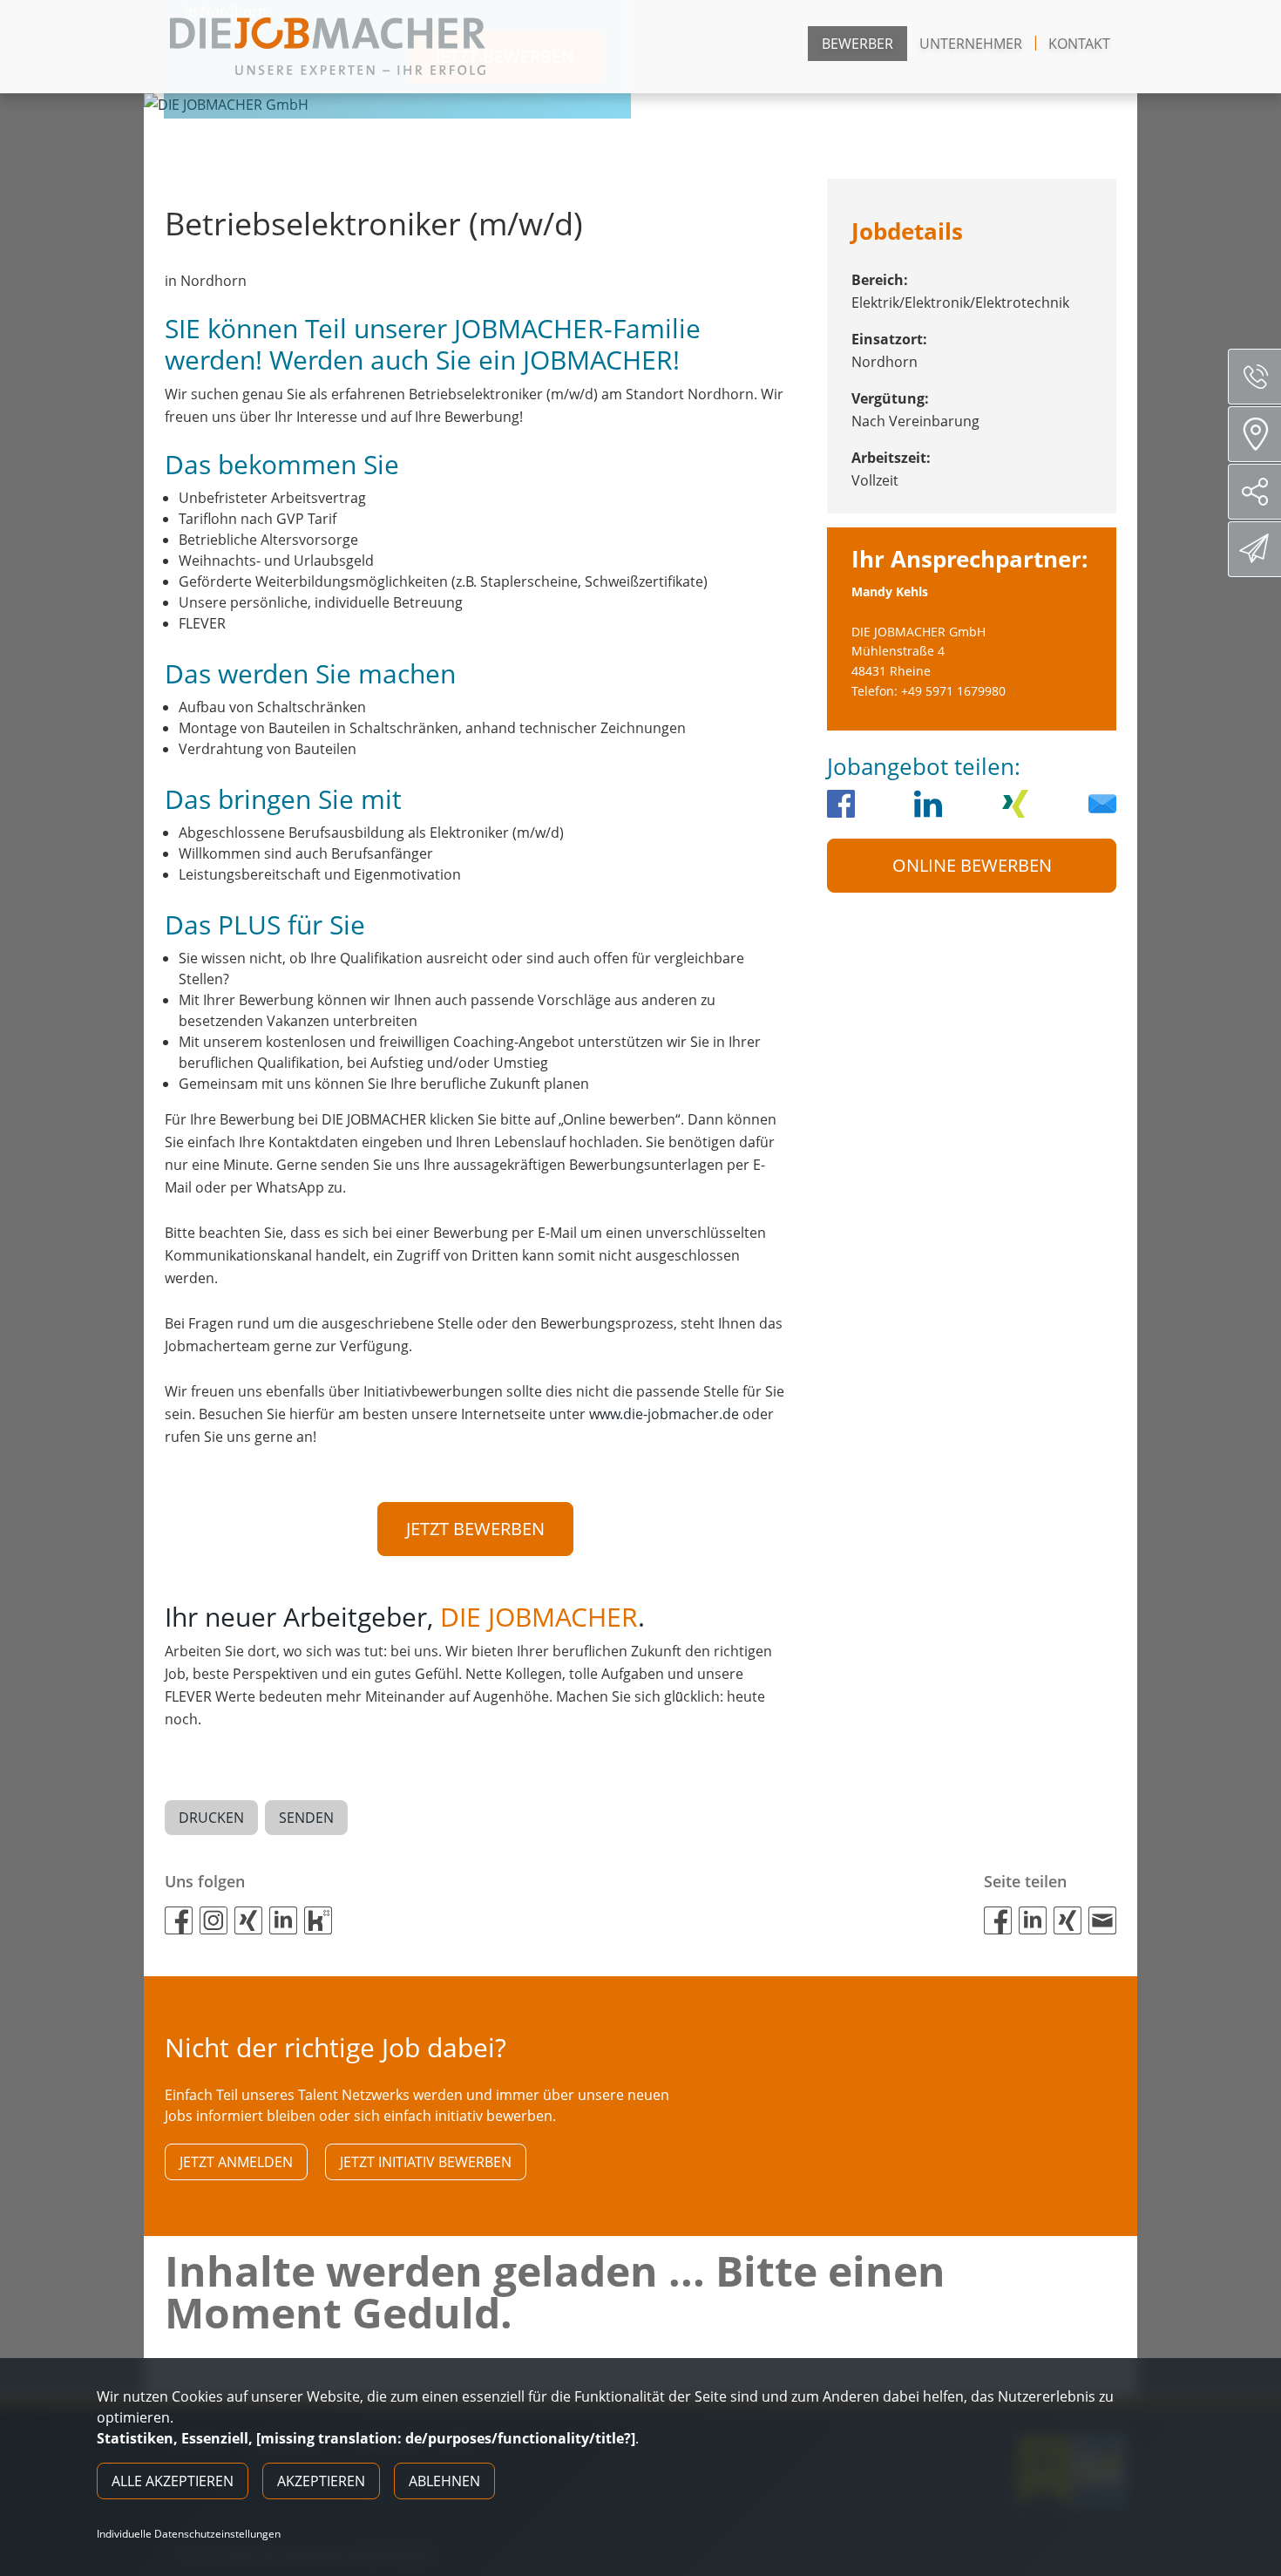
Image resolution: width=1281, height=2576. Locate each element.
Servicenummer (1254, 377)
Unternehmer (971, 44)
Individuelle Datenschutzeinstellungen (189, 2534)
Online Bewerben (972, 865)
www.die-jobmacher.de (664, 1414)
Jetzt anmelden (236, 2162)
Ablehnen (444, 2481)
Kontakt (1079, 44)
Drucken (211, 1818)
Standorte (1254, 434)
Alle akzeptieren (173, 2481)
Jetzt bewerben (475, 1529)
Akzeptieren (321, 2481)
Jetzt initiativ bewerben (426, 2162)
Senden (306, 1818)
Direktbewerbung (1254, 549)
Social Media (1254, 492)
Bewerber (857, 44)
